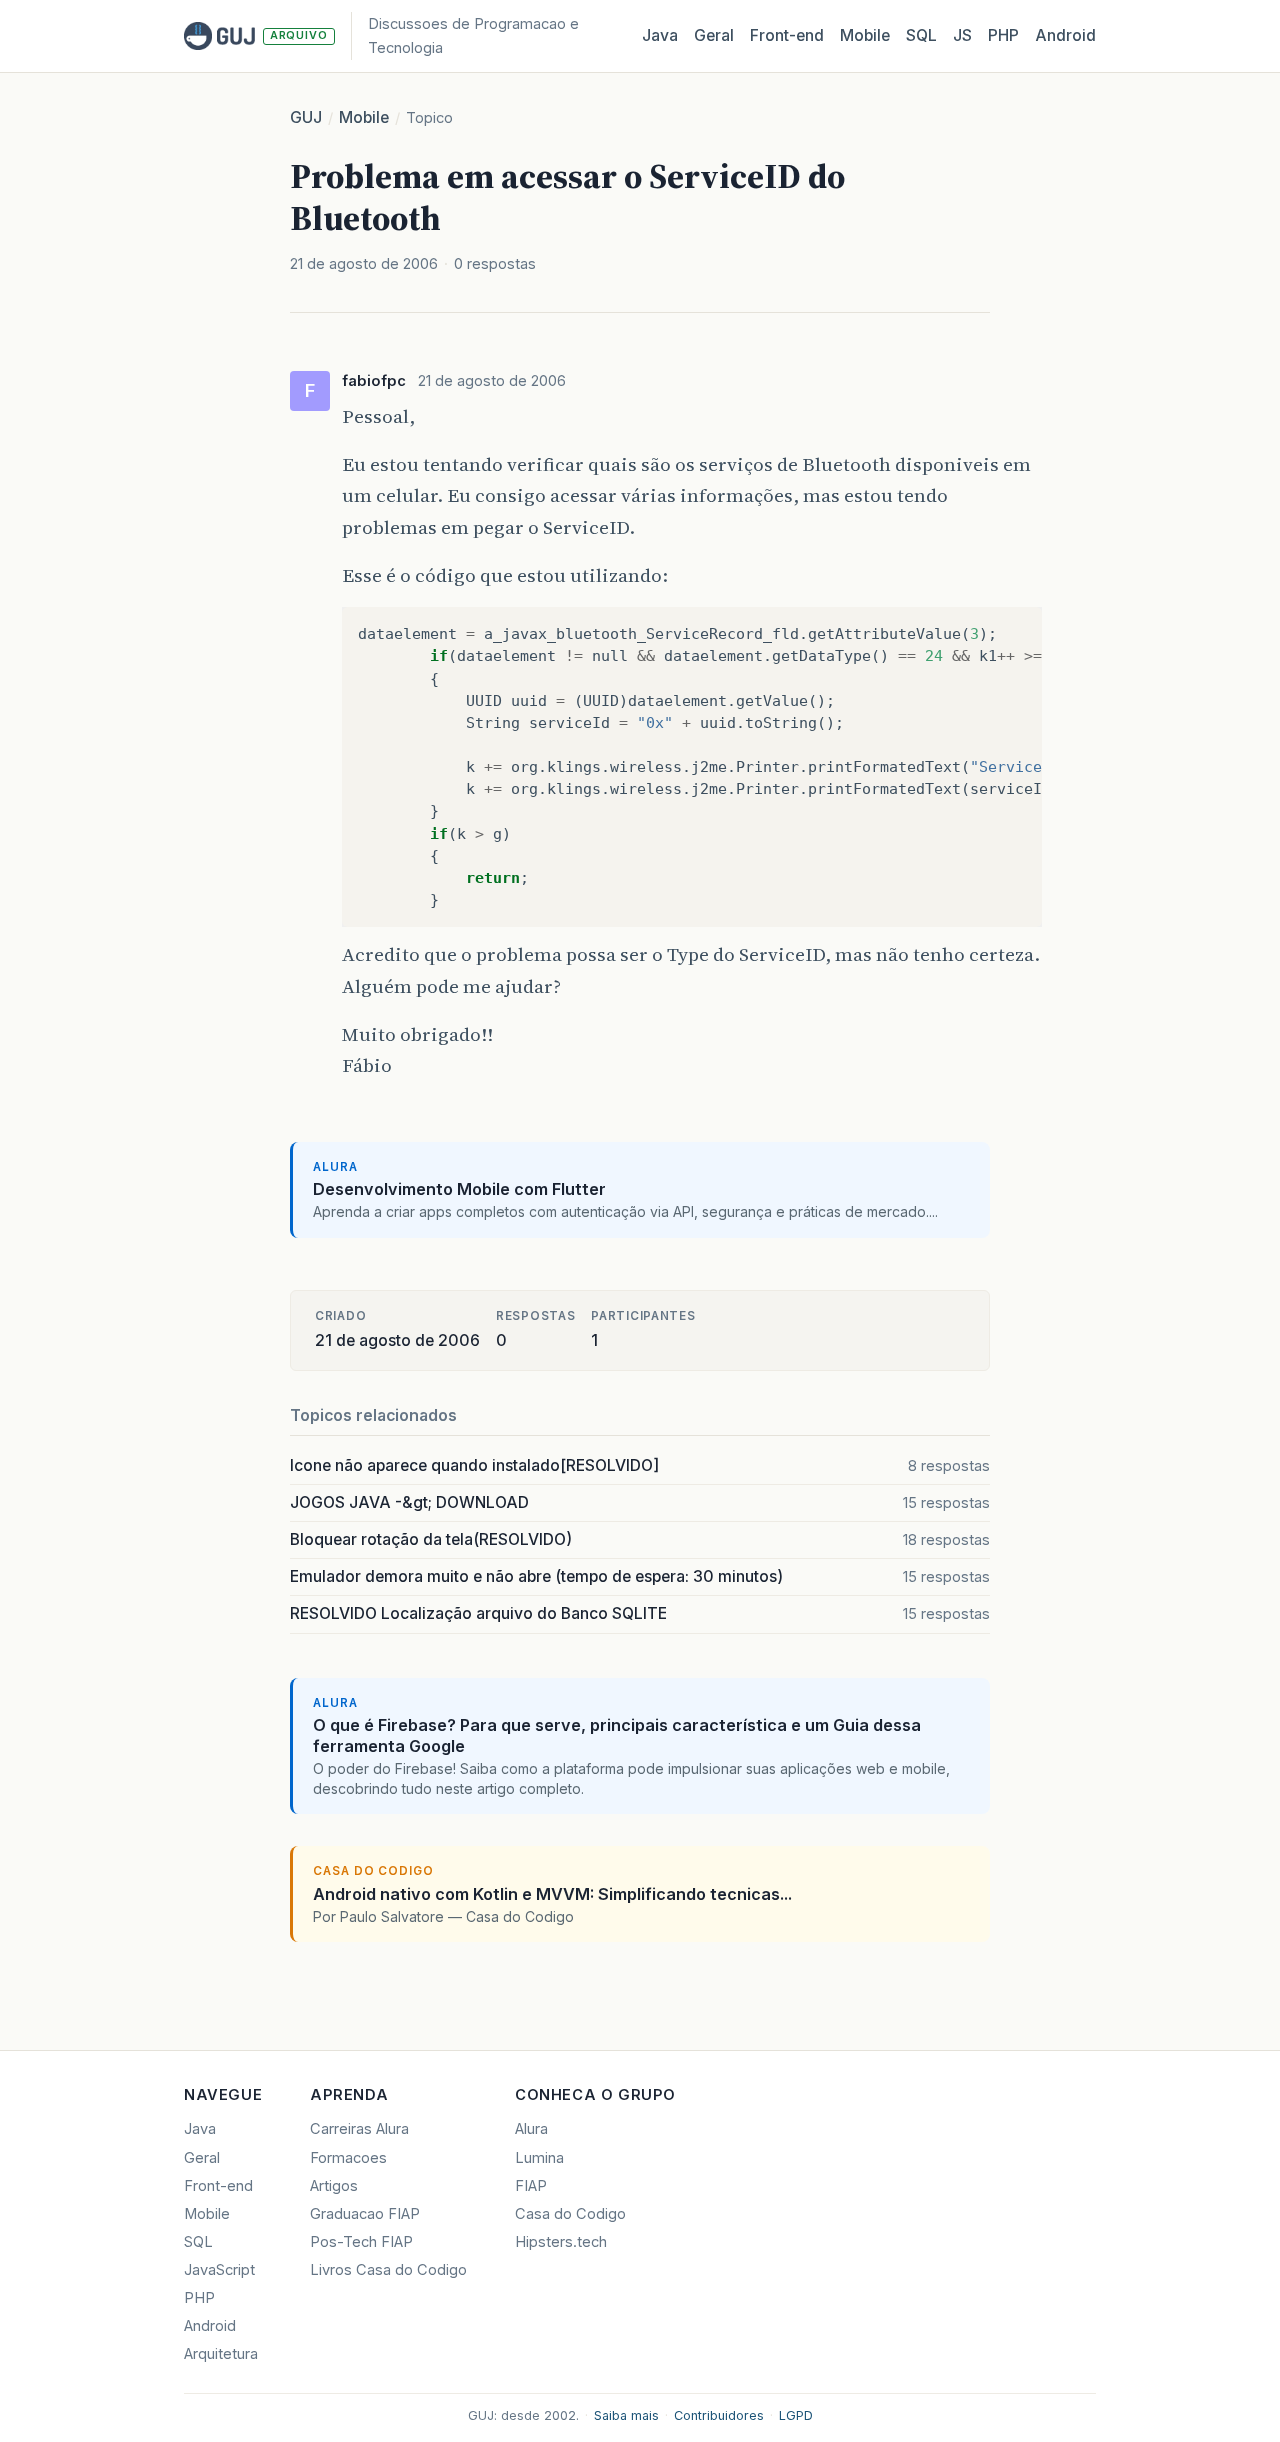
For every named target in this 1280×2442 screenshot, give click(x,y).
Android (1065, 35)
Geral (714, 35)
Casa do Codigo (570, 2214)
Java (660, 35)
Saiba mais (626, 2415)
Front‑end (787, 35)
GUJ (306, 117)
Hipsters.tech (561, 2242)
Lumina (539, 2158)
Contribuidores (719, 2415)
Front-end (218, 2186)
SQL (921, 35)
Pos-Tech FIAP (361, 2242)
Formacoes (348, 2158)
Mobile (865, 35)
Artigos (334, 2186)
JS (962, 35)
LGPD (796, 2415)
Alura (531, 2129)
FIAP (531, 2186)
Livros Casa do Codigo (388, 2270)
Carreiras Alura (359, 2129)
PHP (1003, 35)
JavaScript (219, 2270)
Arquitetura (221, 2354)
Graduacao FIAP (365, 2214)
